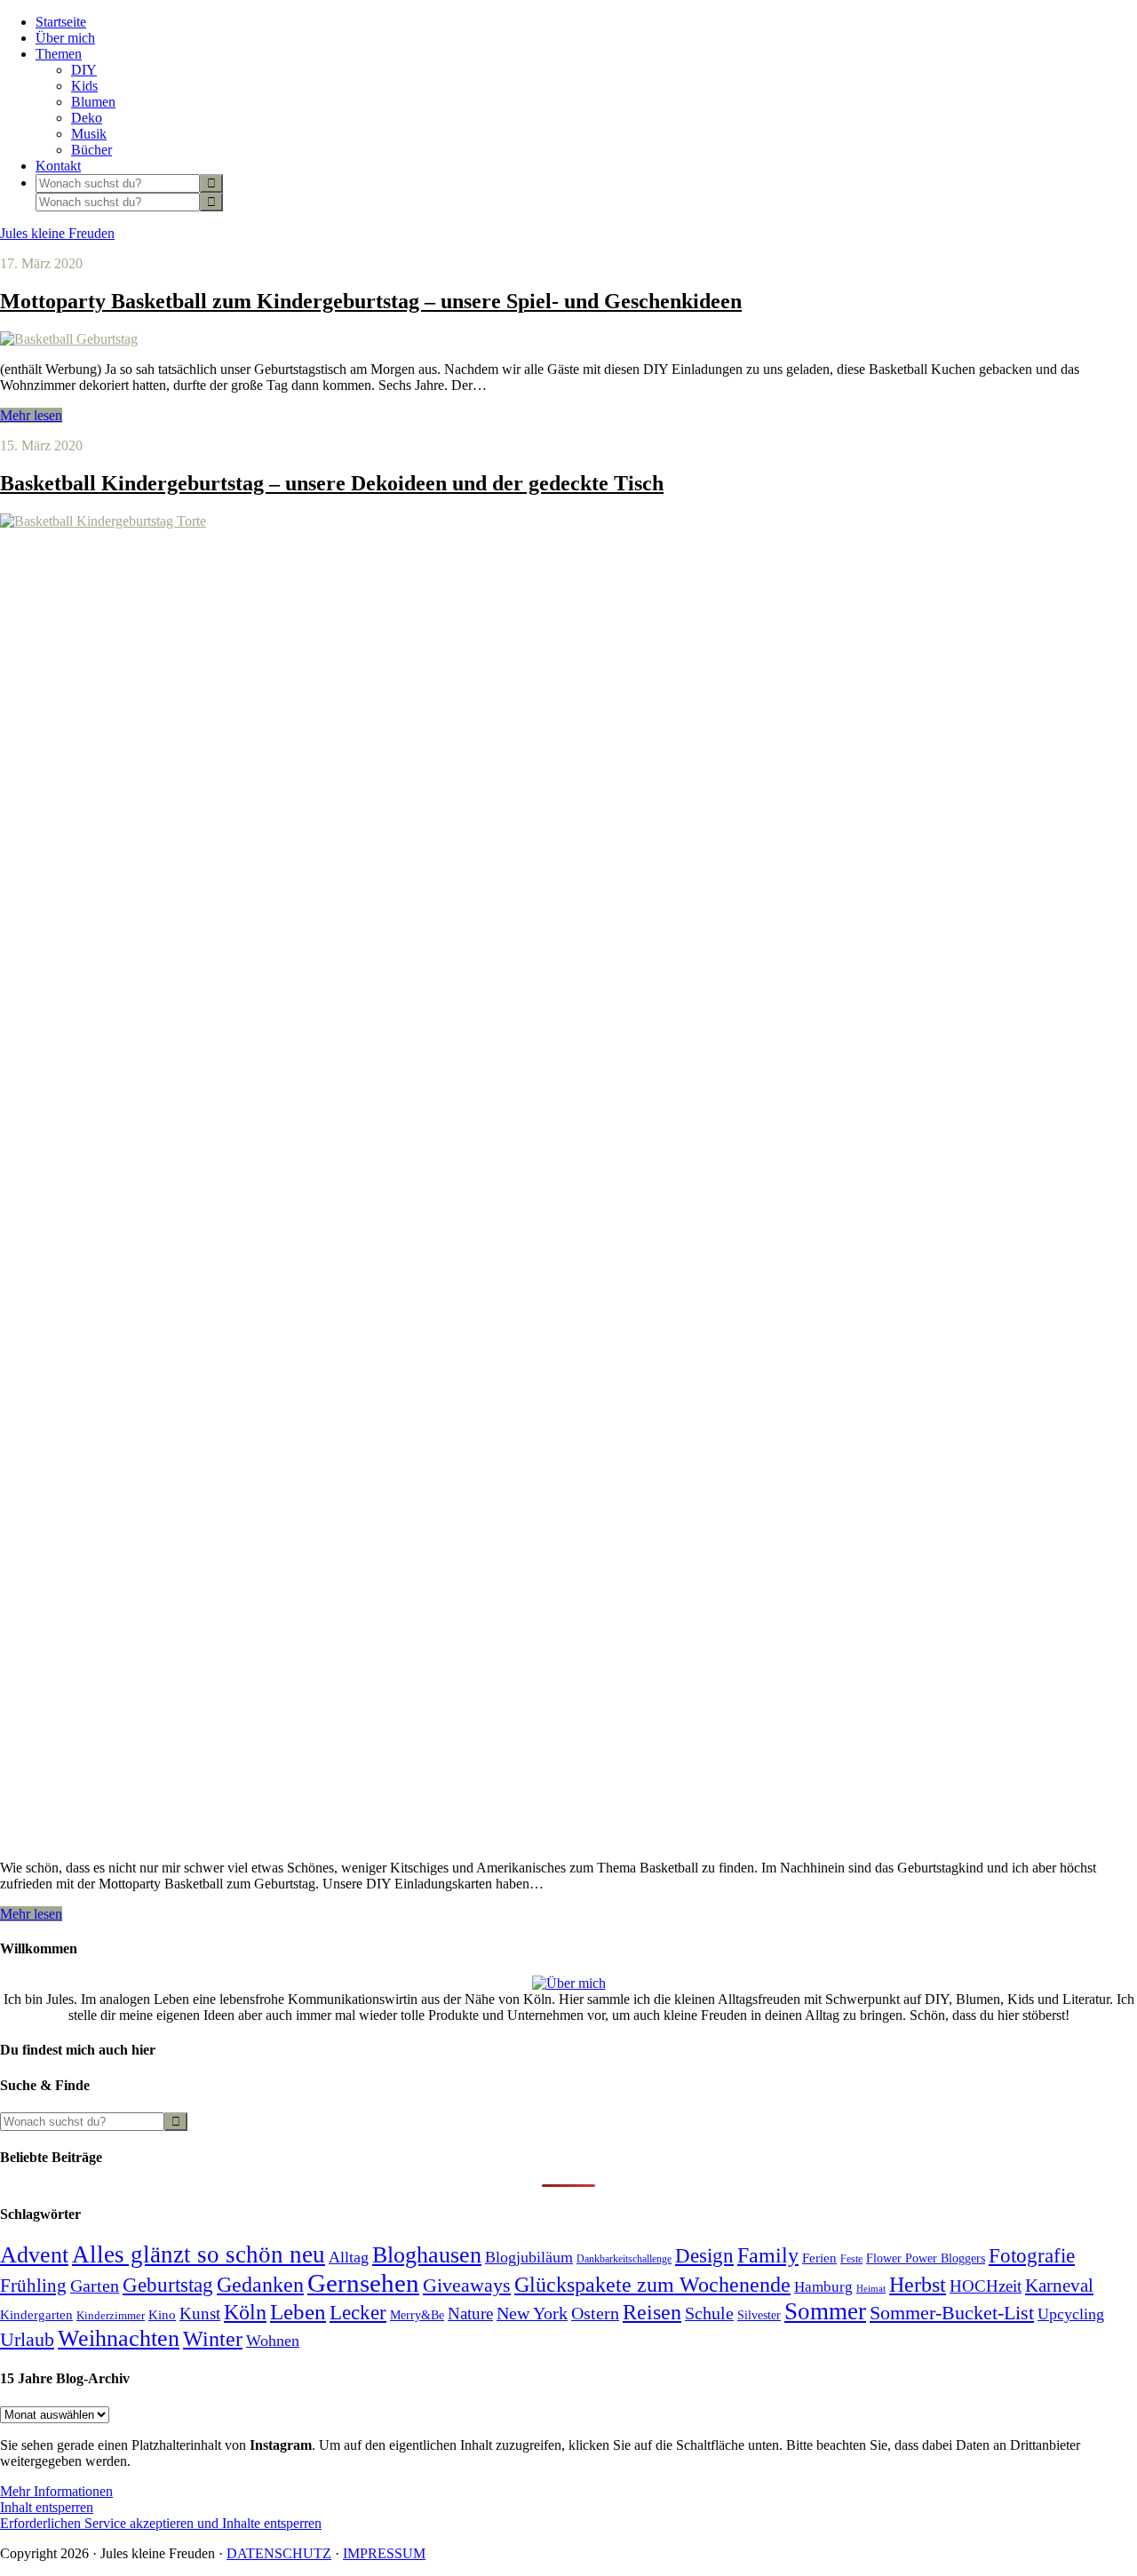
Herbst (918, 2285)
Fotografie (1032, 2255)
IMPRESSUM (384, 2553)
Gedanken (260, 2285)
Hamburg (823, 2287)
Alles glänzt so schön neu (199, 2254)
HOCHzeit (986, 2286)
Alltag (349, 2257)
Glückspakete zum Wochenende (652, 2284)
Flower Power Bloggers (926, 2258)
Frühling (33, 2286)
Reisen (652, 2312)
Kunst (200, 2314)
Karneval (1059, 2286)
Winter (213, 2339)
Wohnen (273, 2341)
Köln (245, 2312)
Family (768, 2255)
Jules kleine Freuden (57, 233)
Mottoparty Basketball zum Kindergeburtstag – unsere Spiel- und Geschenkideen (371, 301)
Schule (709, 2314)
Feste (851, 2259)
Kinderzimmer (111, 2315)
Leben (298, 2312)
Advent (34, 2255)
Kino (162, 2315)
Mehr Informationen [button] (56, 2491)
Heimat (871, 2289)
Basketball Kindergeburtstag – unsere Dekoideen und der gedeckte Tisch (332, 483)
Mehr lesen (31, 415)
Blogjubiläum (529, 2257)
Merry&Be (417, 2315)
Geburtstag (168, 2285)
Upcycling (1071, 2314)
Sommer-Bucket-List (952, 2313)
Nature (470, 2314)
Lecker (358, 2313)
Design (704, 2256)
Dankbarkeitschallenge (624, 2259)
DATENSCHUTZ (279, 2553)
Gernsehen (363, 2283)
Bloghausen (427, 2255)
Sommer (825, 2311)
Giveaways (467, 2286)
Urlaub (27, 2339)
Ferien (819, 2258)
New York (532, 2313)
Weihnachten (119, 2338)
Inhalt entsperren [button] (47, 2507)
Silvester (759, 2315)
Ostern (595, 2313)
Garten (95, 2286)
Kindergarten (36, 2315)
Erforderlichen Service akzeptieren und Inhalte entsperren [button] (161, 2523)
